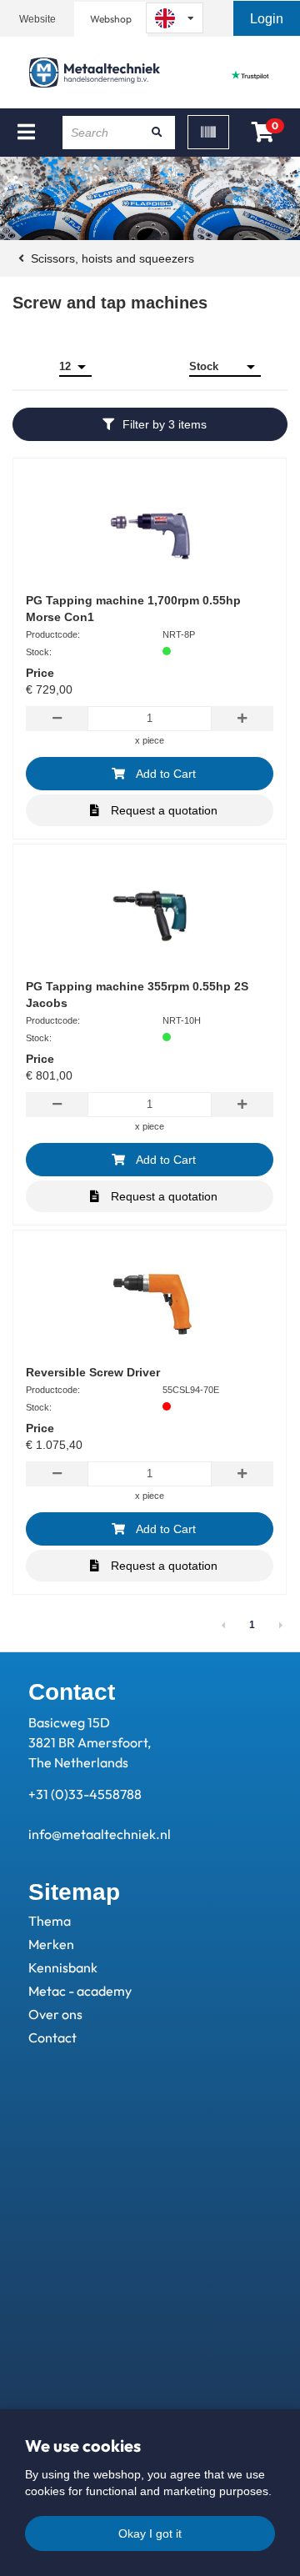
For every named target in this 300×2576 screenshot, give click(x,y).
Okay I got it (150, 2533)
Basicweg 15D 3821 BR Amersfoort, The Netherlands (90, 1742)
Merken (51, 1944)
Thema (50, 1921)
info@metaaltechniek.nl (100, 1834)
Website (37, 19)
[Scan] (208, 132)
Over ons (55, 2014)
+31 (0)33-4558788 (85, 1794)
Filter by (165, 424)
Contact (52, 2037)
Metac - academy (80, 1991)
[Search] (157, 133)
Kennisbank (63, 1967)
